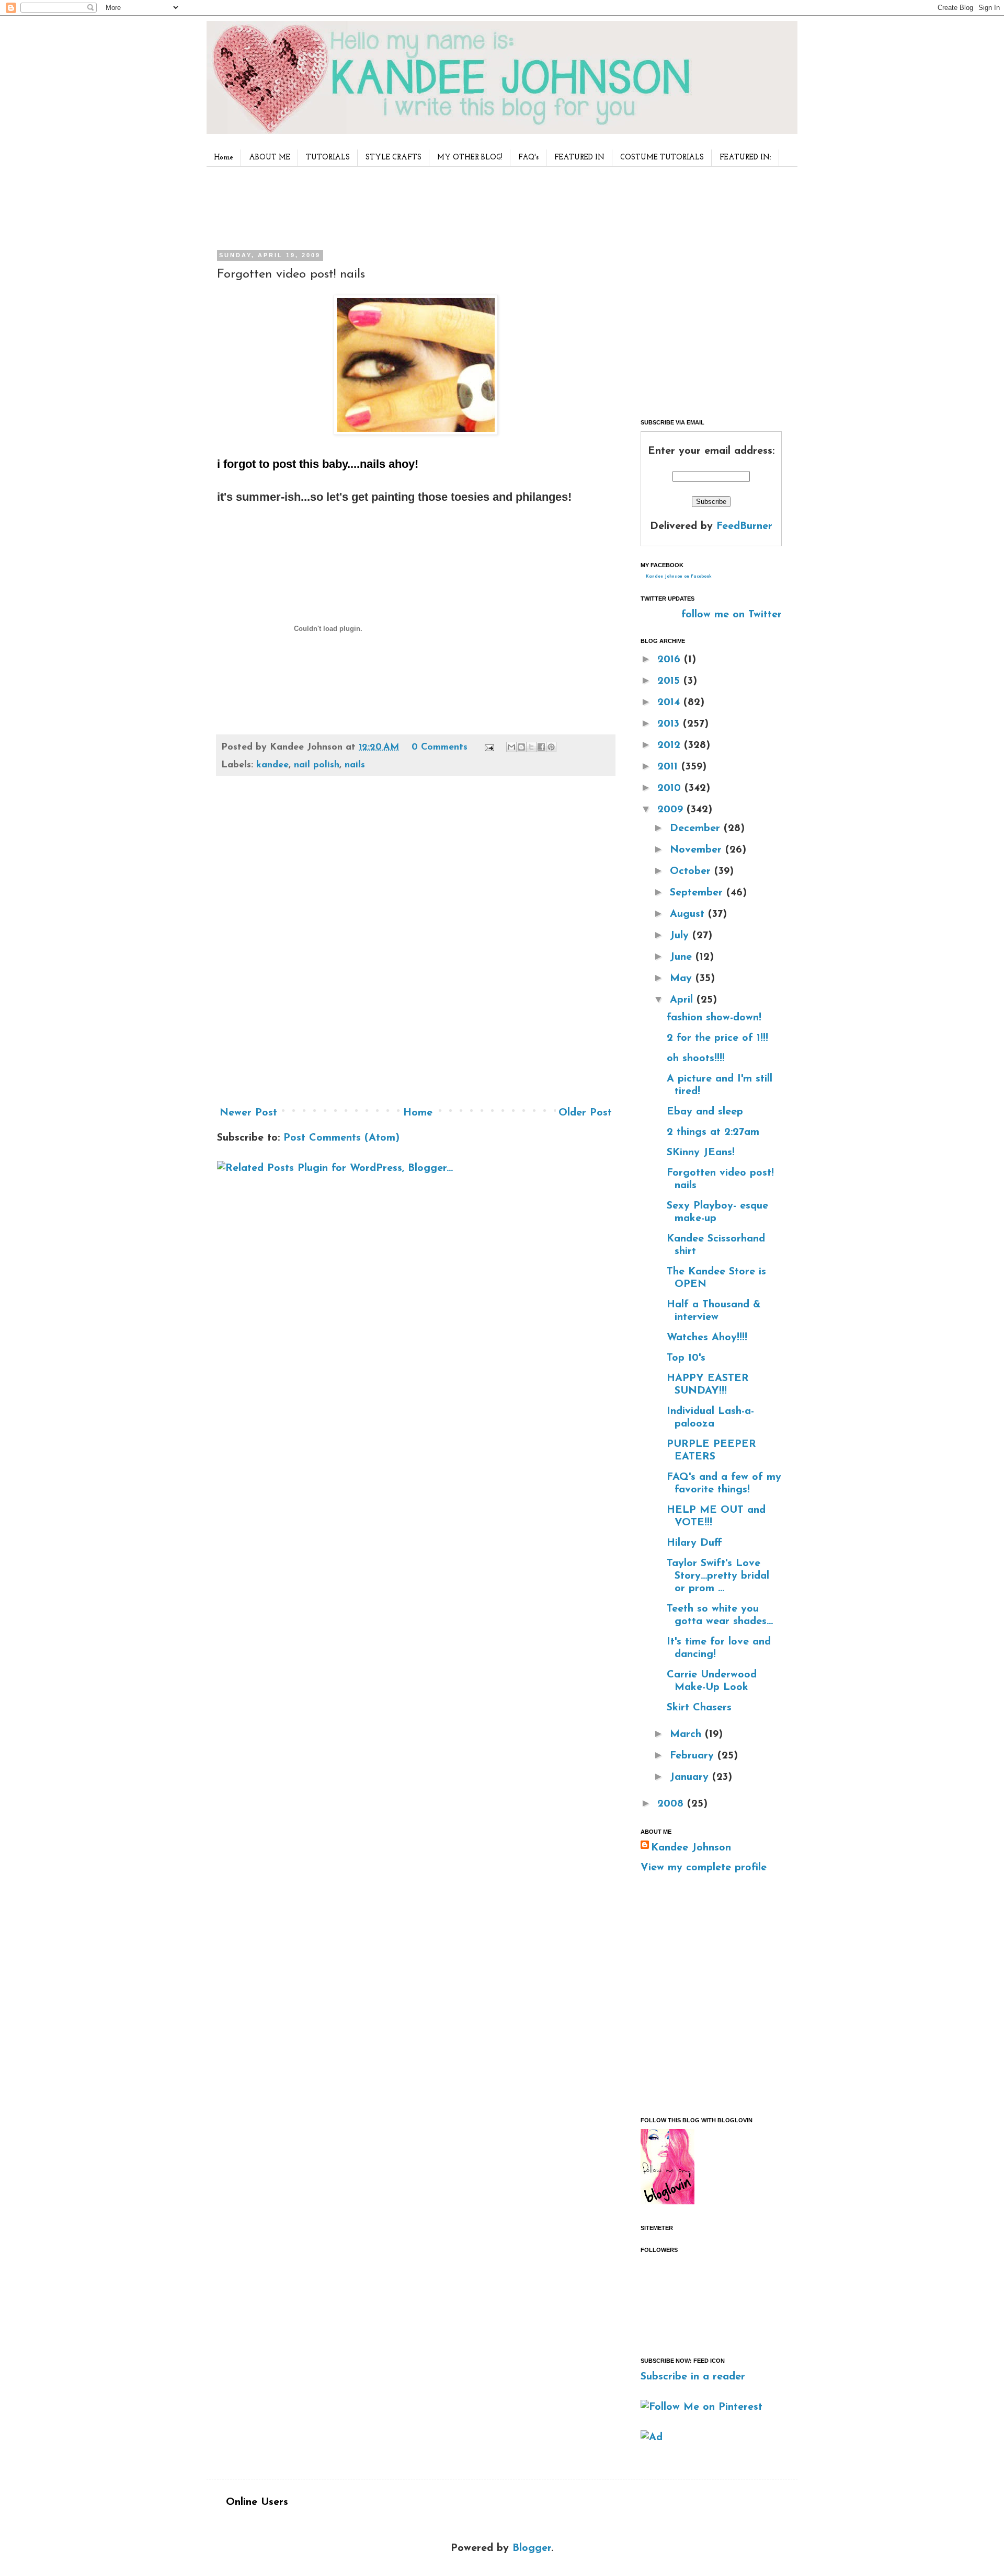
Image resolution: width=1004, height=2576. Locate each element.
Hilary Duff (694, 1543)
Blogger (532, 2548)
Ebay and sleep (705, 1112)
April (683, 1000)
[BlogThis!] (521, 747)
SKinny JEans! (701, 1153)
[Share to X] (531, 747)
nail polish (317, 765)
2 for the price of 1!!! (717, 1038)
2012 (671, 745)
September (698, 893)
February (694, 1756)
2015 (670, 681)
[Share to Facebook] (541, 747)
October (692, 871)
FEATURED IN (579, 158)
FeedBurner (744, 526)
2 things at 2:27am (713, 1132)
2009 (672, 810)
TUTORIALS (328, 158)
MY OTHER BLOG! (470, 158)
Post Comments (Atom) (341, 1138)
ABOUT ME (270, 158)
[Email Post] (489, 747)
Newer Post (248, 1113)
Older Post (585, 1113)
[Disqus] (416, 945)
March (687, 1734)
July (681, 936)
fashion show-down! (714, 1018)
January (691, 1777)
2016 (671, 660)
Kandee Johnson (691, 1848)
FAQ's (528, 158)
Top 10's (686, 1358)
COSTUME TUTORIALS (662, 158)
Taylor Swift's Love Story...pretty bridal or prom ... (718, 1576)
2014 (670, 703)
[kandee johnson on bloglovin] (668, 2202)
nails (355, 765)
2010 (671, 788)
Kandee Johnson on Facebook (679, 577)
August (689, 914)
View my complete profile (704, 1868)
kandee (272, 765)
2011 (669, 767)
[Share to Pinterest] (551, 747)
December (697, 829)
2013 (670, 724)
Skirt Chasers (699, 1708)
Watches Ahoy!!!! (707, 1338)
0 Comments (440, 747)
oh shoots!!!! (696, 1059)
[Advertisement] (413, 206)
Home (224, 158)
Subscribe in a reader (693, 2377)
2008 (672, 1804)
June (683, 957)
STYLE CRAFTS (393, 158)
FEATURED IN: (745, 158)
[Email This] (511, 747)
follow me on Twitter (732, 615)
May (683, 979)
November (698, 850)
